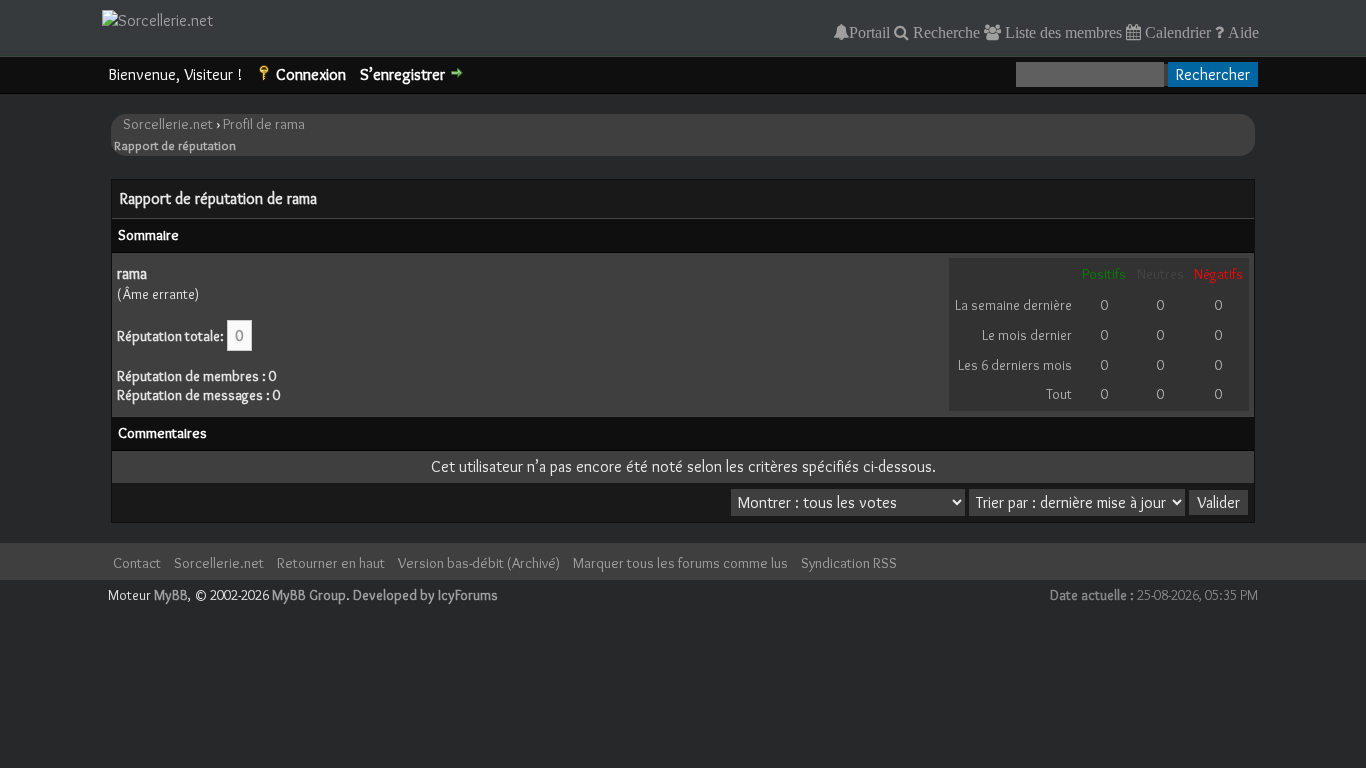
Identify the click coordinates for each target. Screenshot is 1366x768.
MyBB (171, 595)
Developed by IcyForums (425, 595)
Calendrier (1176, 32)
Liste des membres (1061, 32)
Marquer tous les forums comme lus (680, 563)
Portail (869, 32)
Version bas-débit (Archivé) (479, 563)
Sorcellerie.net (168, 124)
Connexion (311, 74)
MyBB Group (309, 595)
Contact (137, 563)
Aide (1241, 32)
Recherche (944, 32)
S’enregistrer (402, 74)
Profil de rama (264, 124)
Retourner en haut (331, 563)
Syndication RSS (849, 563)
